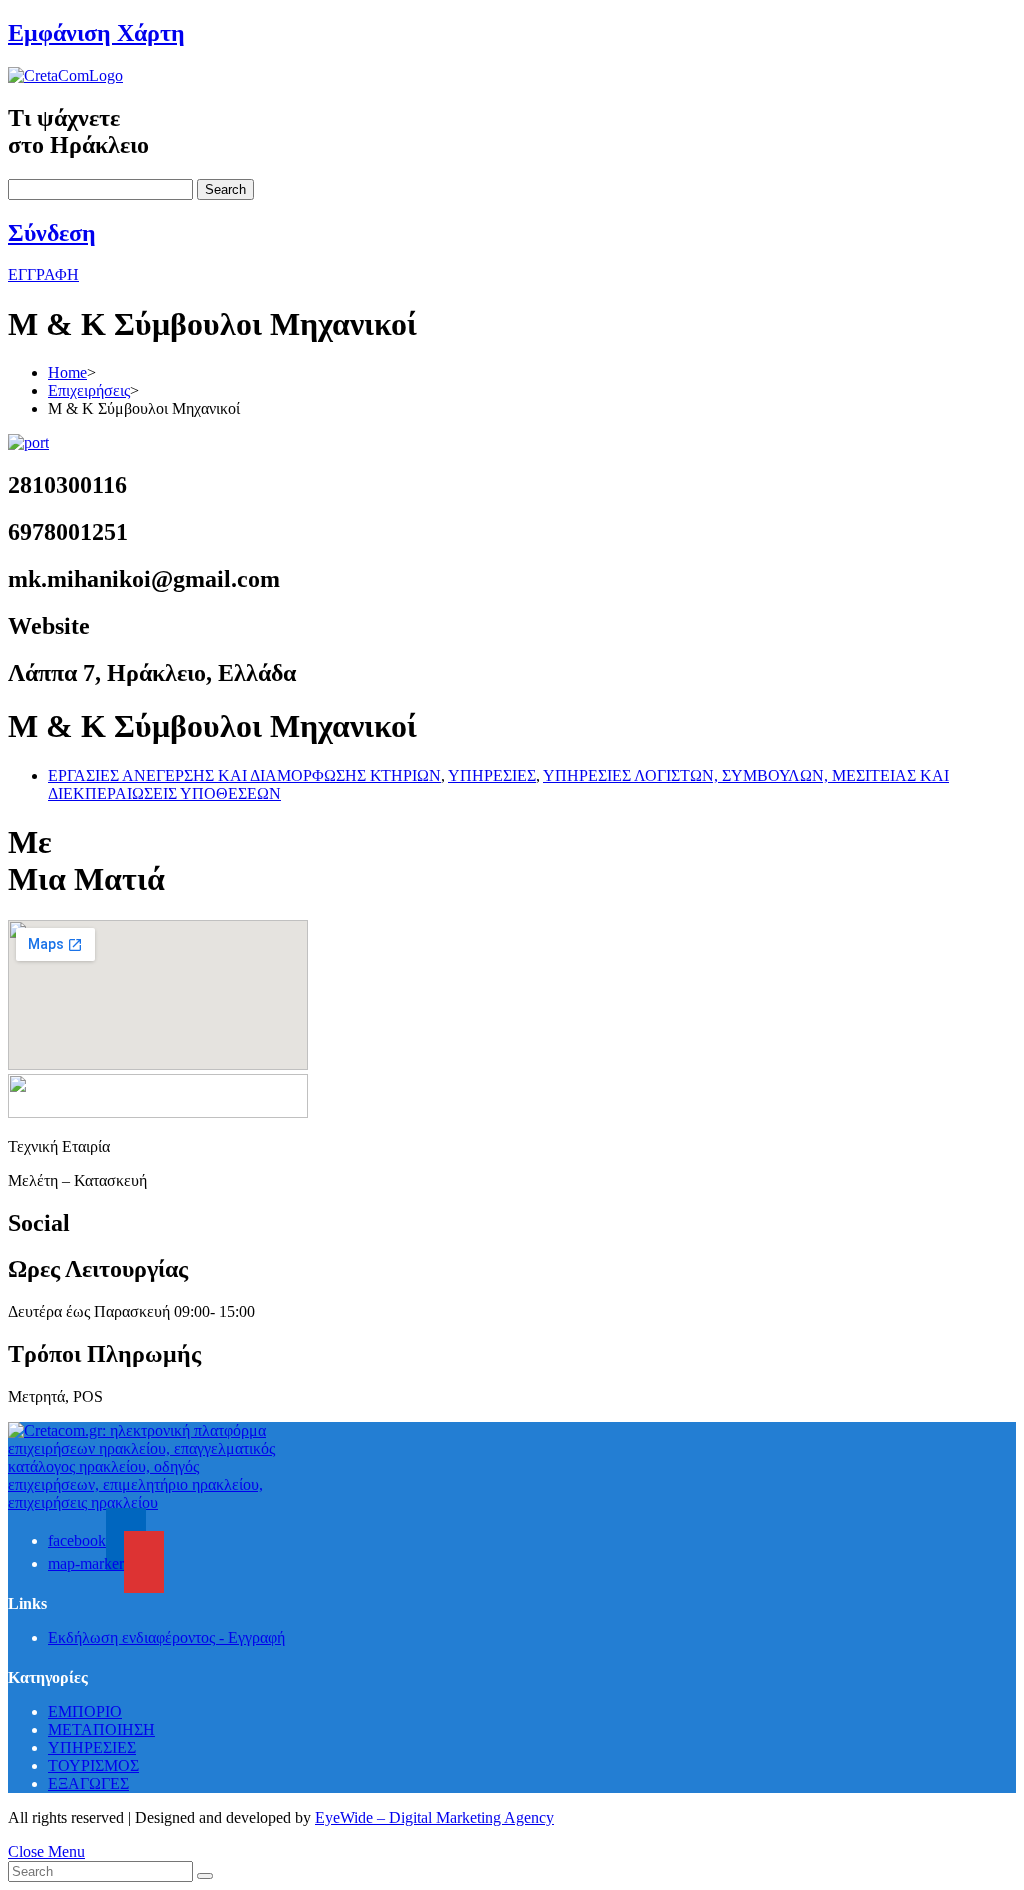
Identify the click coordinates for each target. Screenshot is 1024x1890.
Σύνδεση (52, 233)
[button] (43, 274)
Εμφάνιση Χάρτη (96, 33)
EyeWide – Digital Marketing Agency (434, 1817)
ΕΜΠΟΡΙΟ (85, 1711)
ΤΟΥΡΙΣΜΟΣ (93, 1765)
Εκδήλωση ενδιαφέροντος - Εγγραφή (166, 1637)
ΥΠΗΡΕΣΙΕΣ (492, 775)
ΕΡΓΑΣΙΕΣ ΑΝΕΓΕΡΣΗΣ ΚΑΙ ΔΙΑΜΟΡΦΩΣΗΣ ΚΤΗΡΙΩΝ (244, 775)
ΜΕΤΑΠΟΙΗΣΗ (101, 1729)
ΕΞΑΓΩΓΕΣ (88, 1783)
